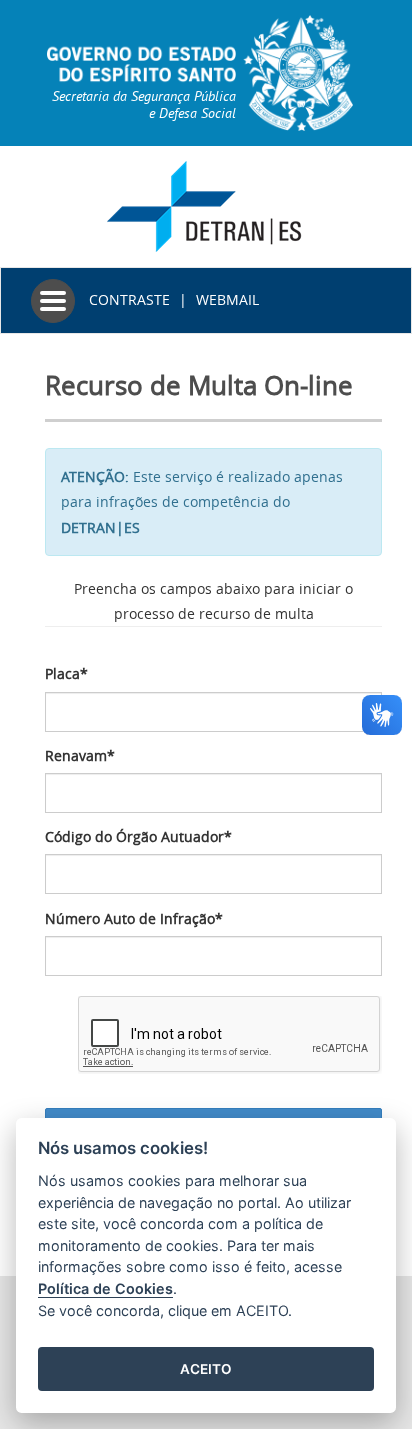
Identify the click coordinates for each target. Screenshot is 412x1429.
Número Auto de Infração (134, 918)
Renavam (80, 755)
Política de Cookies (105, 1288)
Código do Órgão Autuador (138, 836)
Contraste (129, 299)
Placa (66, 673)
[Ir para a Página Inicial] (206, 204)
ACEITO (206, 1369)
